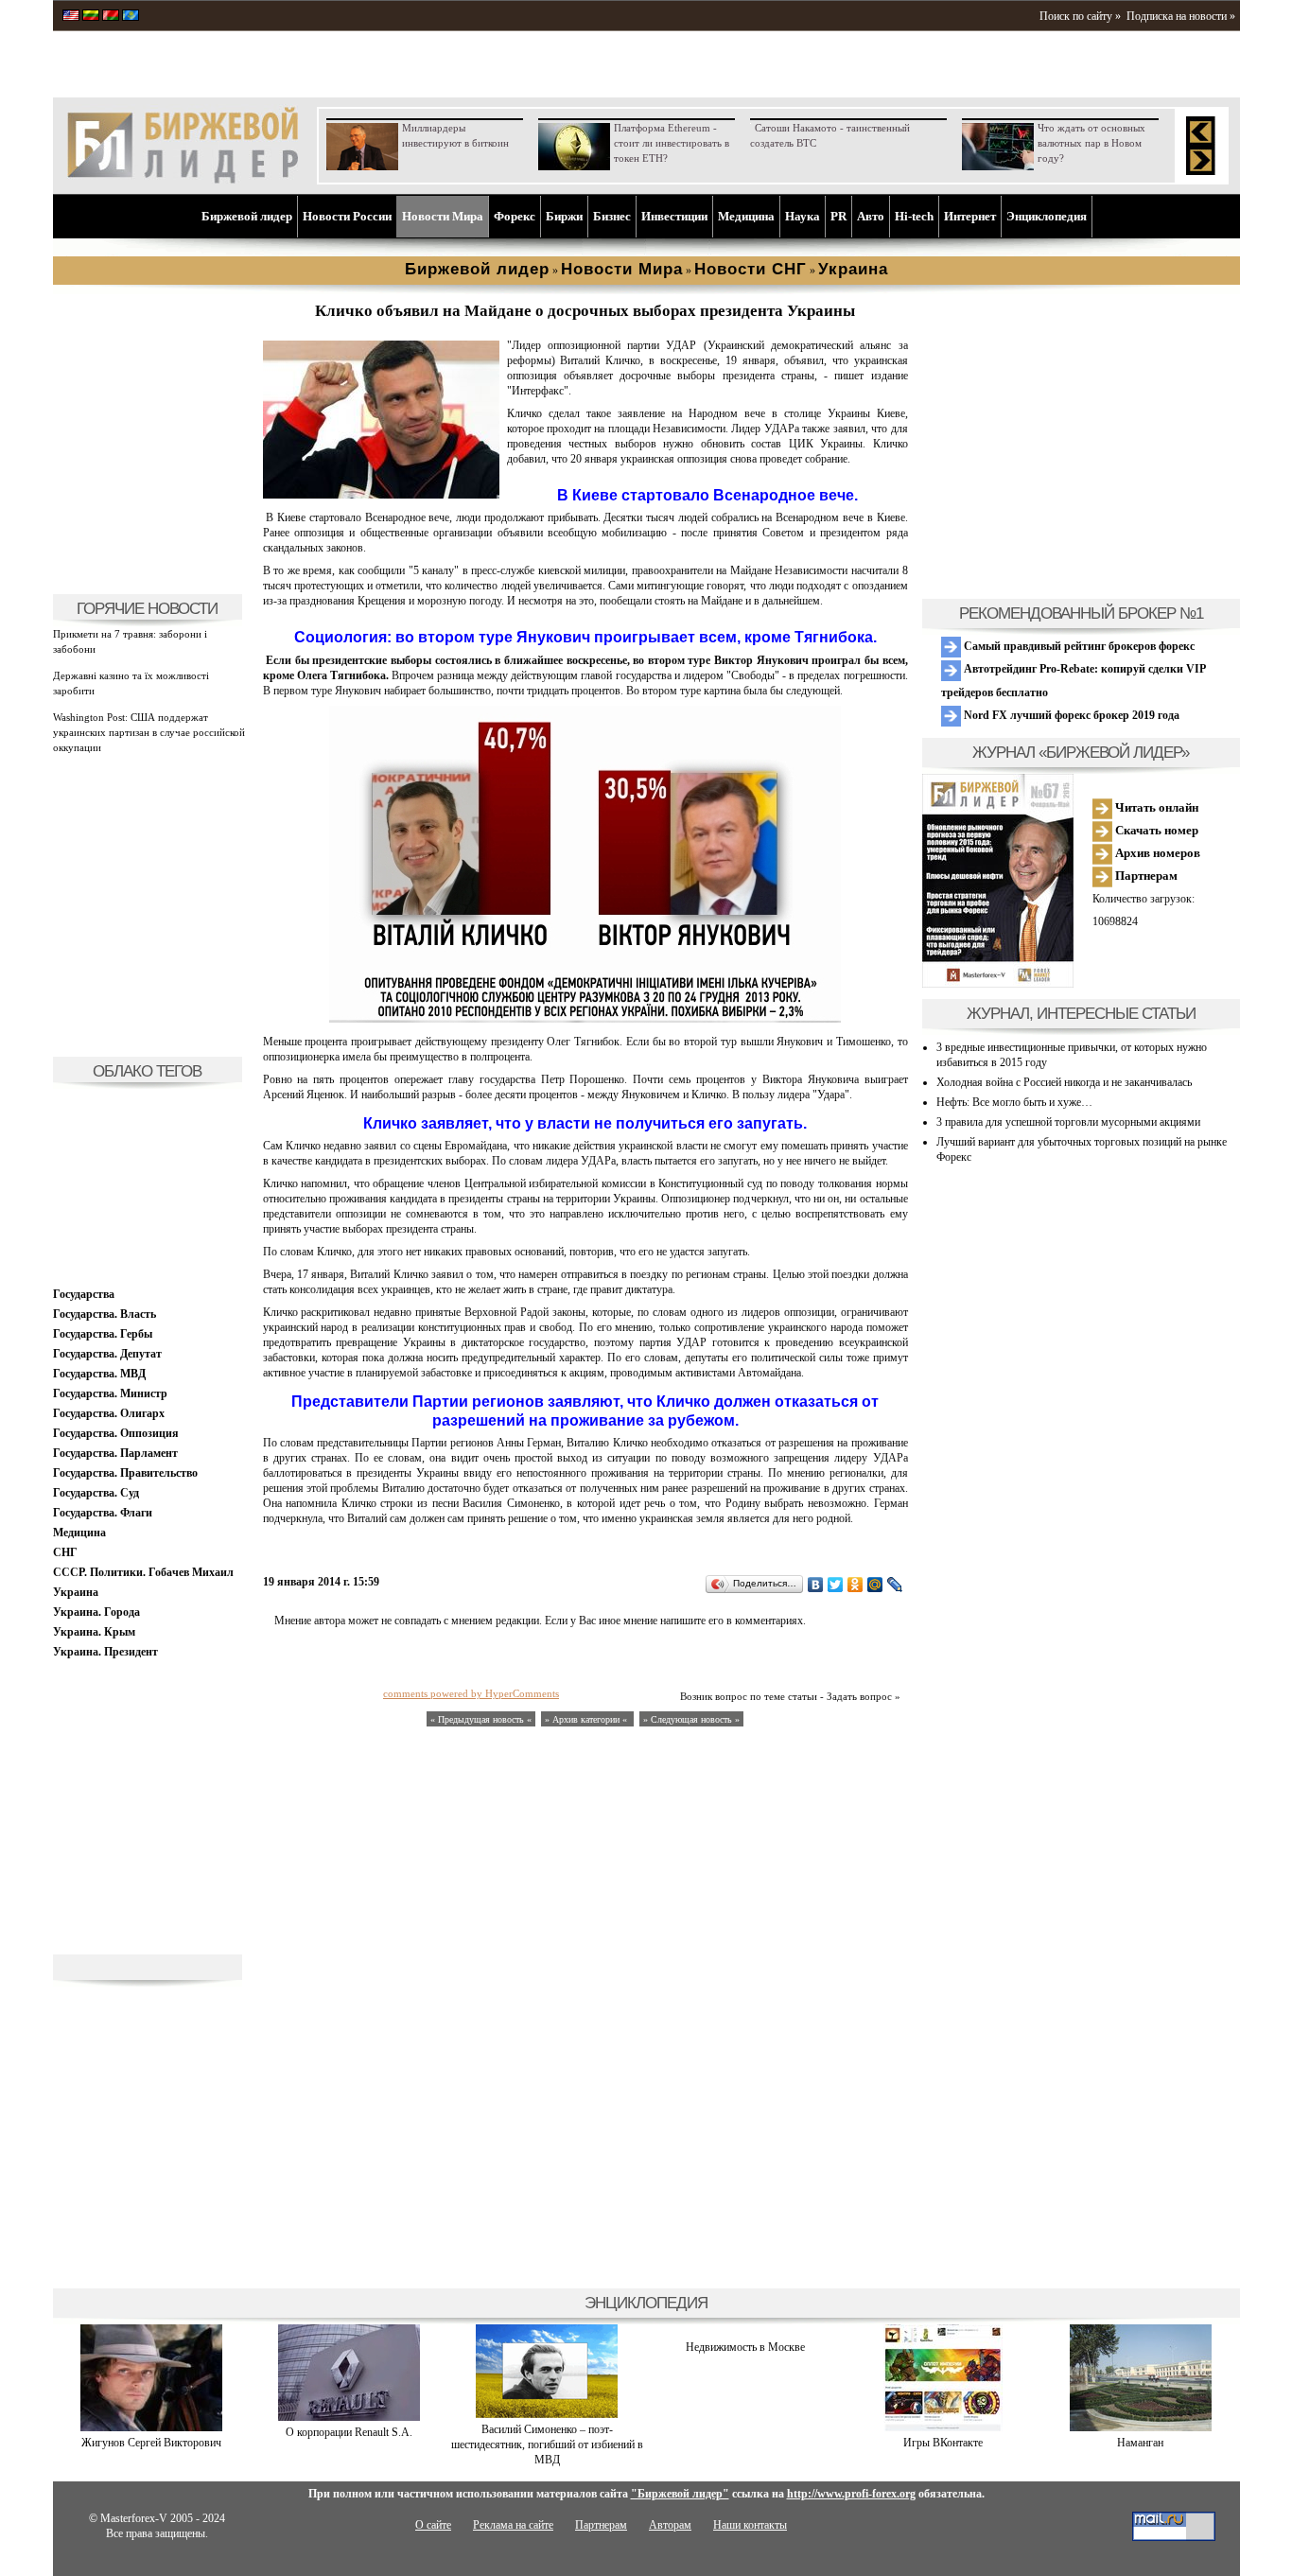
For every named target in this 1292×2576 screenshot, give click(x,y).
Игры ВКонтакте (943, 2443)
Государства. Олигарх (109, 1413)
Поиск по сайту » (1080, 16)
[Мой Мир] (875, 1585)
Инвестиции (674, 216)
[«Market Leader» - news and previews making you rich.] (71, 17)
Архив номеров (1156, 853)
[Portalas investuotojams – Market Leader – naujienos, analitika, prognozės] (91, 17)
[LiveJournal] (895, 1585)
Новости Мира (443, 216)
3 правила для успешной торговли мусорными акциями (1068, 1122)
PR (838, 216)
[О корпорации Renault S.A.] (349, 2417)
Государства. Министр (110, 1393)
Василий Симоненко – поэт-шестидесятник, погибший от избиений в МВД (547, 2445)
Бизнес (612, 216)
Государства (84, 1294)
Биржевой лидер (247, 216)
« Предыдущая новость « (481, 1719)
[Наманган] (1141, 2427)
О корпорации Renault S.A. (349, 2432)
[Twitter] (836, 1585)
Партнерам (1145, 876)
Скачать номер (1155, 830)
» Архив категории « (587, 1719)
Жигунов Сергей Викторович (151, 2443)
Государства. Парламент (115, 1453)
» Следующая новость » (691, 1719)
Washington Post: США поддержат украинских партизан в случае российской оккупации (149, 732)
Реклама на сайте (513, 2525)
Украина (76, 1592)
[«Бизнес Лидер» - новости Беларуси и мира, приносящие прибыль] (111, 17)
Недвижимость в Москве (745, 2347)
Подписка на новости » (1181, 16)
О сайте (433, 2525)
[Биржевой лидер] (183, 180)
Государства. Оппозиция (116, 1433)
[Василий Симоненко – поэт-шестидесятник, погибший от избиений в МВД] (547, 2414)
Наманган (1140, 2443)
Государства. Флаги (103, 1513)
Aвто (871, 216)
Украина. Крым (94, 1632)
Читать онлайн (1155, 807)
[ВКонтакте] (816, 1585)
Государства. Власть (105, 1314)
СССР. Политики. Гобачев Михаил (143, 1572)
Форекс (515, 216)
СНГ (65, 1552)
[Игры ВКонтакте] (943, 2427)
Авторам (670, 2525)
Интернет (970, 216)
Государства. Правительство (125, 1473)
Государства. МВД (99, 1374)
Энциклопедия (1047, 216)
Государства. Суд (96, 1493)
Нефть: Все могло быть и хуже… (1014, 1102)
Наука (803, 216)
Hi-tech (914, 216)
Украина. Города (96, 1612)
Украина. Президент (105, 1652)
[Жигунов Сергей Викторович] (151, 2427)
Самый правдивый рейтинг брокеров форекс (1078, 646)
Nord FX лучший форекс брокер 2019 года (1070, 715)
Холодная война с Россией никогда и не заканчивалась (1064, 1082)
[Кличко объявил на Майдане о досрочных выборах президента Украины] (381, 495)
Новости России (347, 216)
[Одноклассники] (856, 1585)
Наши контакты (750, 2525)
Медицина (746, 216)
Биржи (564, 216)
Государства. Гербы (103, 1334)
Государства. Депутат (107, 1354)
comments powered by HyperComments (471, 1693)
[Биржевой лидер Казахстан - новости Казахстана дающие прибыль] (131, 17)
